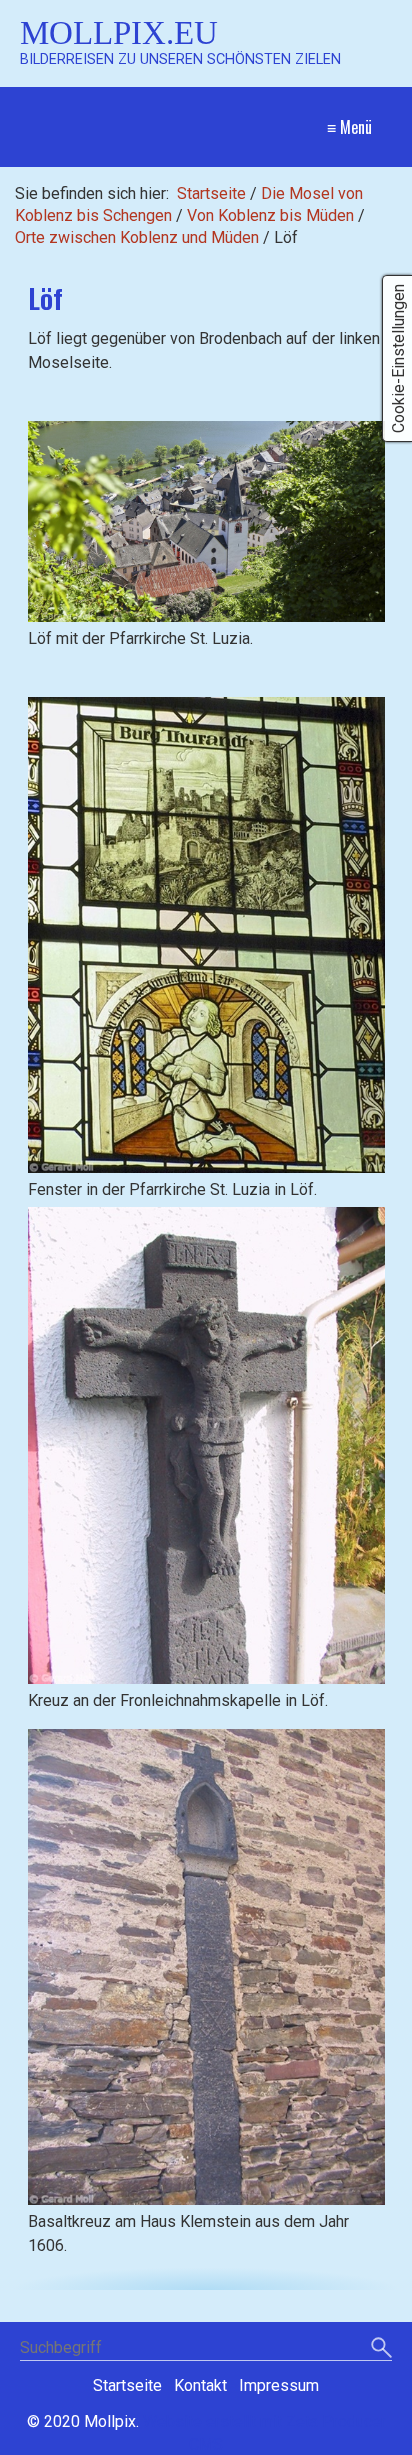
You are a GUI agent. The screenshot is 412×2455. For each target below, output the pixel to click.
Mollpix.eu (119, 32)
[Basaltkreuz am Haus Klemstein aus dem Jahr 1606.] (206, 1967)
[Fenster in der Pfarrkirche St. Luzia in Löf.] (206, 935)
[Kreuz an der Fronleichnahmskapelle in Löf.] (206, 1445)
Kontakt (200, 2385)
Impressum (279, 2385)
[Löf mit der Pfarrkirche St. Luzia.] (206, 521)
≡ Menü (349, 127)
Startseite (211, 193)
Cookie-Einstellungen (398, 358)
